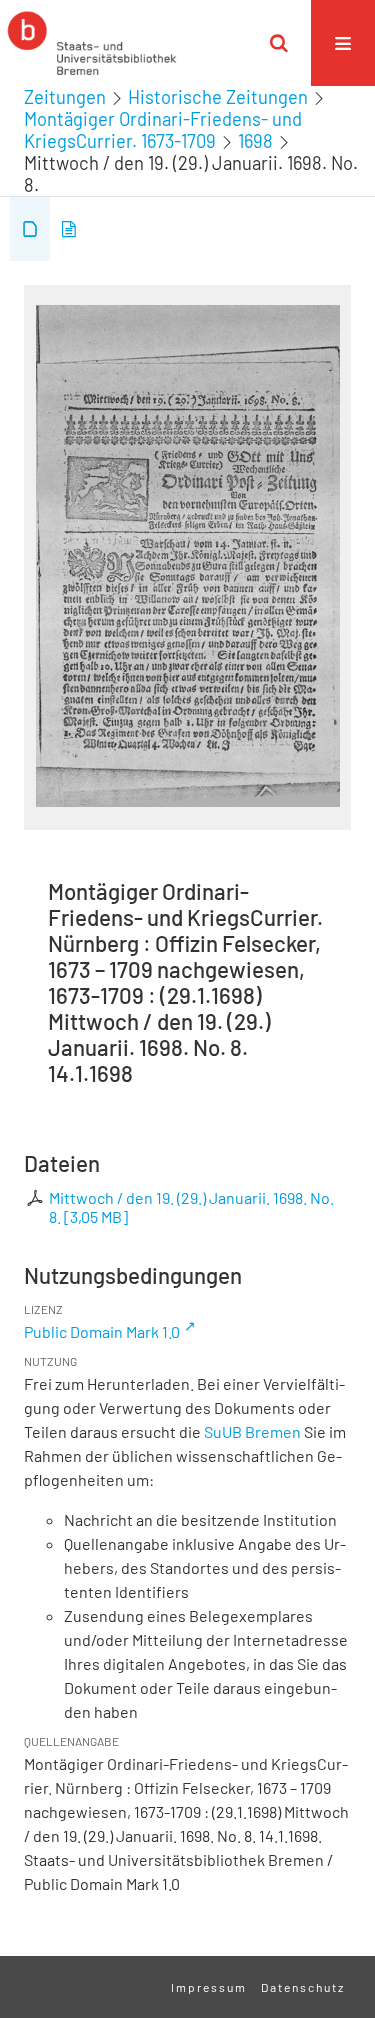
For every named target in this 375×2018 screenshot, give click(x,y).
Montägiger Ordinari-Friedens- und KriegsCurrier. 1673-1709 (163, 130)
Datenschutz (303, 1987)
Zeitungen (65, 97)
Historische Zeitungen (218, 97)
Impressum (209, 1987)
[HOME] (92, 43)
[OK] (279, 43)
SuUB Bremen (252, 1431)
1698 (255, 141)
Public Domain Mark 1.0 (102, 1331)
